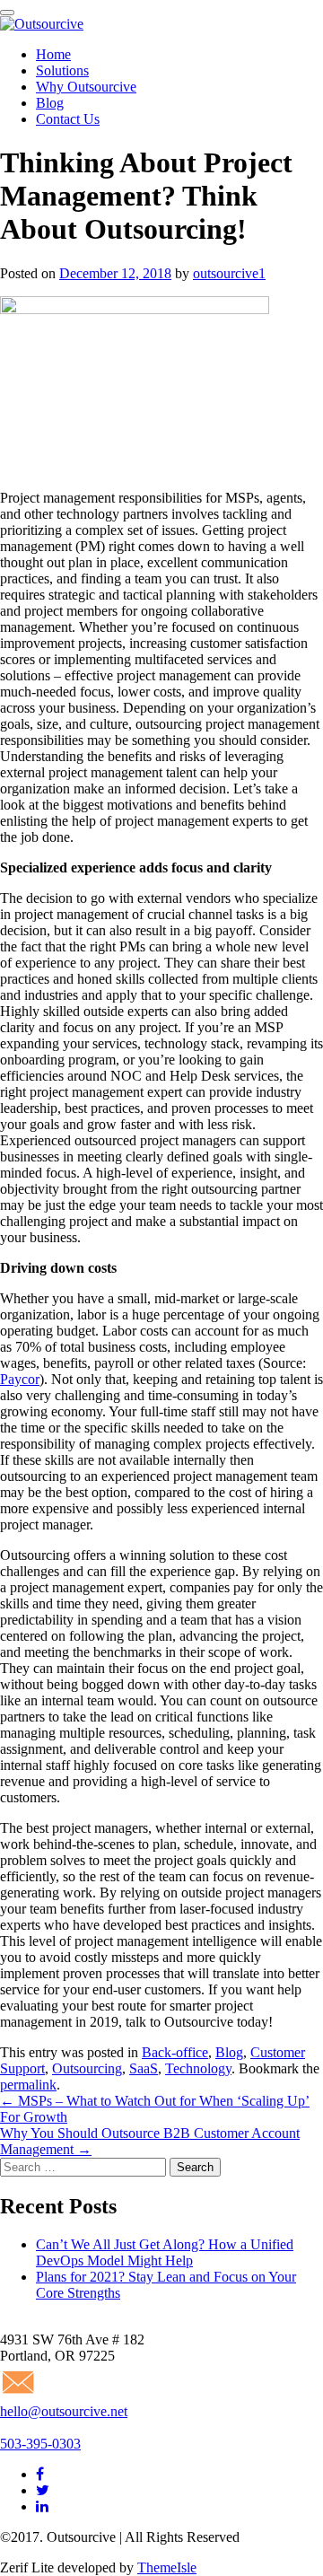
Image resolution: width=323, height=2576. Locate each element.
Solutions (62, 70)
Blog (50, 103)
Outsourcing (87, 2068)
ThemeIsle (167, 2567)
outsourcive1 (229, 273)
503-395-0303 (40, 2444)
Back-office (175, 2052)
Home (53, 54)
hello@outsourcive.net (64, 2411)
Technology (198, 2068)
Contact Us (68, 119)
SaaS (144, 2068)
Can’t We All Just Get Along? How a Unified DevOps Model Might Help (165, 2252)
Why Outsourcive (86, 87)
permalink (28, 2085)
